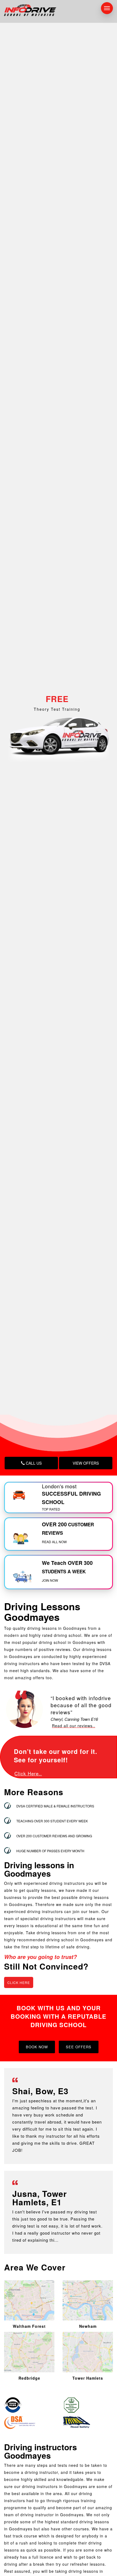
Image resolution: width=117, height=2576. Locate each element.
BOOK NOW (37, 2047)
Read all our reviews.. (74, 1726)
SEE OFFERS (79, 2047)
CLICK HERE (19, 1982)
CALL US (33, 1463)
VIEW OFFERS (86, 1463)
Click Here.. (28, 1773)
